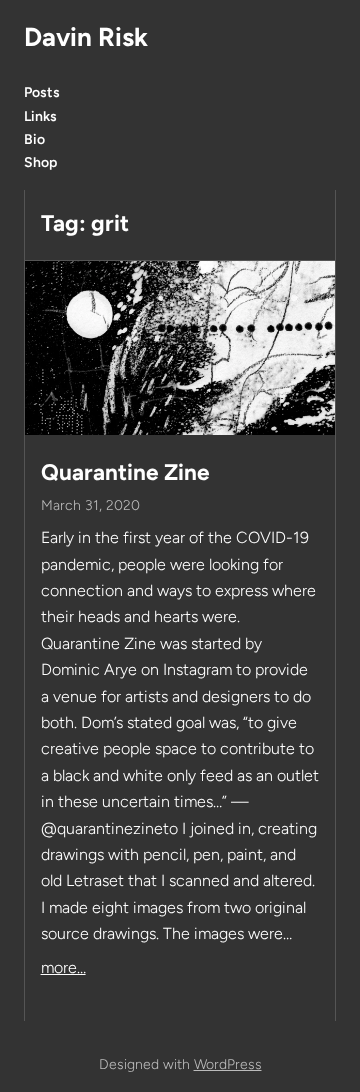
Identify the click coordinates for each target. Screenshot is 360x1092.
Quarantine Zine (125, 472)
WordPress (228, 1064)
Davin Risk (86, 37)
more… (63, 967)
